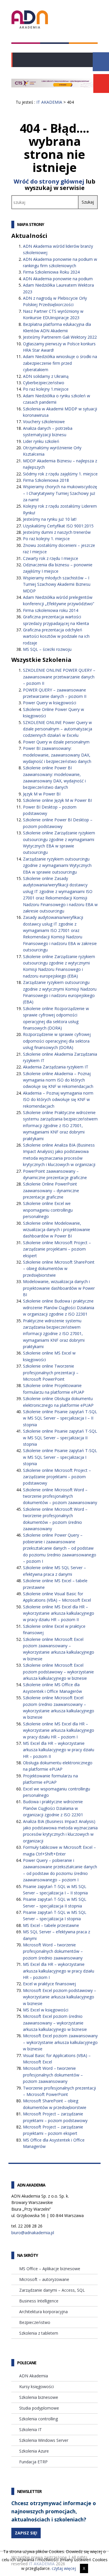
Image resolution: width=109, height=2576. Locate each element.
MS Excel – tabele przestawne (51, 1925)
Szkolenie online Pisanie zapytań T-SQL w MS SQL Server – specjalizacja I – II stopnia (60, 1418)
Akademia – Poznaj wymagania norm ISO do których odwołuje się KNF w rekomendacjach (58, 1100)
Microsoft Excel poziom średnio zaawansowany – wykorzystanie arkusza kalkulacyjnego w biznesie (55, 2023)
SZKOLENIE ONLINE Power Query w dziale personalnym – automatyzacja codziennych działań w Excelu (58, 729)
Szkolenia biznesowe (39, 2397)
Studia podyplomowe (39, 2408)
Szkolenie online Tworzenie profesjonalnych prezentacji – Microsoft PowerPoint (51, 1373)
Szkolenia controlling (39, 2419)
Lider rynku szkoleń (41, 441)
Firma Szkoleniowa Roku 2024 (51, 272)
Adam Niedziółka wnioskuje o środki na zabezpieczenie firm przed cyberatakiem (60, 363)
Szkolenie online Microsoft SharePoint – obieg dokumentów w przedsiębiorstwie (59, 1269)
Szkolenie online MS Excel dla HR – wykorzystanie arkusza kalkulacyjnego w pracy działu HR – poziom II (59, 1613)
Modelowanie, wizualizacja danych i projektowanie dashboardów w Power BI (59, 1288)
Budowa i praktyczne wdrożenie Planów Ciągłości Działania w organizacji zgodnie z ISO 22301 (53, 1808)
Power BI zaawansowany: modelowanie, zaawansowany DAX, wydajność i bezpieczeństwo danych (57, 755)
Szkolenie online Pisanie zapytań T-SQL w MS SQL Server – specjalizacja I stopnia (60, 1457)
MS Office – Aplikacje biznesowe (50, 2269)
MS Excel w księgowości (46, 2010)
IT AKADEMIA (49, 102)
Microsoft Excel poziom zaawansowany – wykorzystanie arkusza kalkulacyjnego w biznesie (60, 2042)
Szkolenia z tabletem (39, 2333)
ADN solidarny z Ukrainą (46, 376)
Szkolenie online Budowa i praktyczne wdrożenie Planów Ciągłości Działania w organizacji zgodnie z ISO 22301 (59, 1307)
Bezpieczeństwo (35, 2322)
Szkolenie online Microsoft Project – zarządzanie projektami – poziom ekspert (57, 1249)
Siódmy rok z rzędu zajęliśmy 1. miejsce (60, 474)
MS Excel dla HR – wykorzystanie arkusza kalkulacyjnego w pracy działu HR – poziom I (59, 1971)
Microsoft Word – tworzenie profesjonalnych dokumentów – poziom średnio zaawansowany (53, 1951)
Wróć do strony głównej (49, 181)
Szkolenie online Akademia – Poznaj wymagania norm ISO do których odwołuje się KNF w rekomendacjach (58, 1080)
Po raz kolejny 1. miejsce (46, 539)
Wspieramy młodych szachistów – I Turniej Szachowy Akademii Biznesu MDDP (57, 584)
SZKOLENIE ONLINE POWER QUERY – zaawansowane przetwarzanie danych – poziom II (59, 677)
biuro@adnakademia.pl (33, 2233)
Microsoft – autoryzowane (44, 2279)
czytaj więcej (64, 2568)
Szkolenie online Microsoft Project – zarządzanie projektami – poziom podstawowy (57, 1477)
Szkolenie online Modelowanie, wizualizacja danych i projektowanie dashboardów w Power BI (57, 1230)
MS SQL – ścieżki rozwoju (47, 649)
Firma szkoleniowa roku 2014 (51, 610)
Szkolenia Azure (34, 2451)
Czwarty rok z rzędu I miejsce (51, 558)
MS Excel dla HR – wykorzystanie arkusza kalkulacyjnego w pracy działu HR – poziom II (59, 1750)
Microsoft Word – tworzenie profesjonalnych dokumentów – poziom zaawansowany (53, 2075)
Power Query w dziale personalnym (56, 742)
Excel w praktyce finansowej (49, 1984)
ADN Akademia (34, 2376)
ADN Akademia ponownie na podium (58, 279)
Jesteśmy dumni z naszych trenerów (57, 532)
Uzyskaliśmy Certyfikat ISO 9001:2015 (58, 526)
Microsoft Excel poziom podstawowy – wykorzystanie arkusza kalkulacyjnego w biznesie (60, 1997)
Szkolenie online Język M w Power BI (57, 800)
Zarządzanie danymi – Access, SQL (52, 2290)
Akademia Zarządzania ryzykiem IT (56, 1067)
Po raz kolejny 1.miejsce (46, 389)
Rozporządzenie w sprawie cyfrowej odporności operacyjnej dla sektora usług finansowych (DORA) (57, 1041)
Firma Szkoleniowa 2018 (46, 480)
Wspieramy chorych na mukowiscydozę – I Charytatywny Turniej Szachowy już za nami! (60, 493)
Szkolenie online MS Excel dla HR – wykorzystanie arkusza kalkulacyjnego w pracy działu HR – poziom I (59, 1730)
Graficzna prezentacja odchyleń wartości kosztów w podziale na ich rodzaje (56, 636)
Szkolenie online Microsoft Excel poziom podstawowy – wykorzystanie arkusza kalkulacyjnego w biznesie (58, 1672)
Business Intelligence (39, 2301)
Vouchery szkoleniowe (44, 422)
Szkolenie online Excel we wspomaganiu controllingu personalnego (48, 1210)
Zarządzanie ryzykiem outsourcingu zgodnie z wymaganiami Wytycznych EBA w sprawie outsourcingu (57, 865)
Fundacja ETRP (33, 2462)
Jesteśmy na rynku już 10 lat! (50, 519)
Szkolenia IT (31, 2429)
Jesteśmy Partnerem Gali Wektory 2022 (60, 337)
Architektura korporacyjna (43, 2312)
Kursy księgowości (36, 2387)
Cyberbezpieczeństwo (44, 383)
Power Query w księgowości (50, 703)
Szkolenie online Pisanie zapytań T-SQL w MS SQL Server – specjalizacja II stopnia (60, 1438)
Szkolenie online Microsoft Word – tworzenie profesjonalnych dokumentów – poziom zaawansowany (60, 1496)
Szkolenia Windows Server (44, 2440)
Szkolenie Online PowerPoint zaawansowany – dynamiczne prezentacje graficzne (51, 1190)
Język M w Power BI (42, 794)
